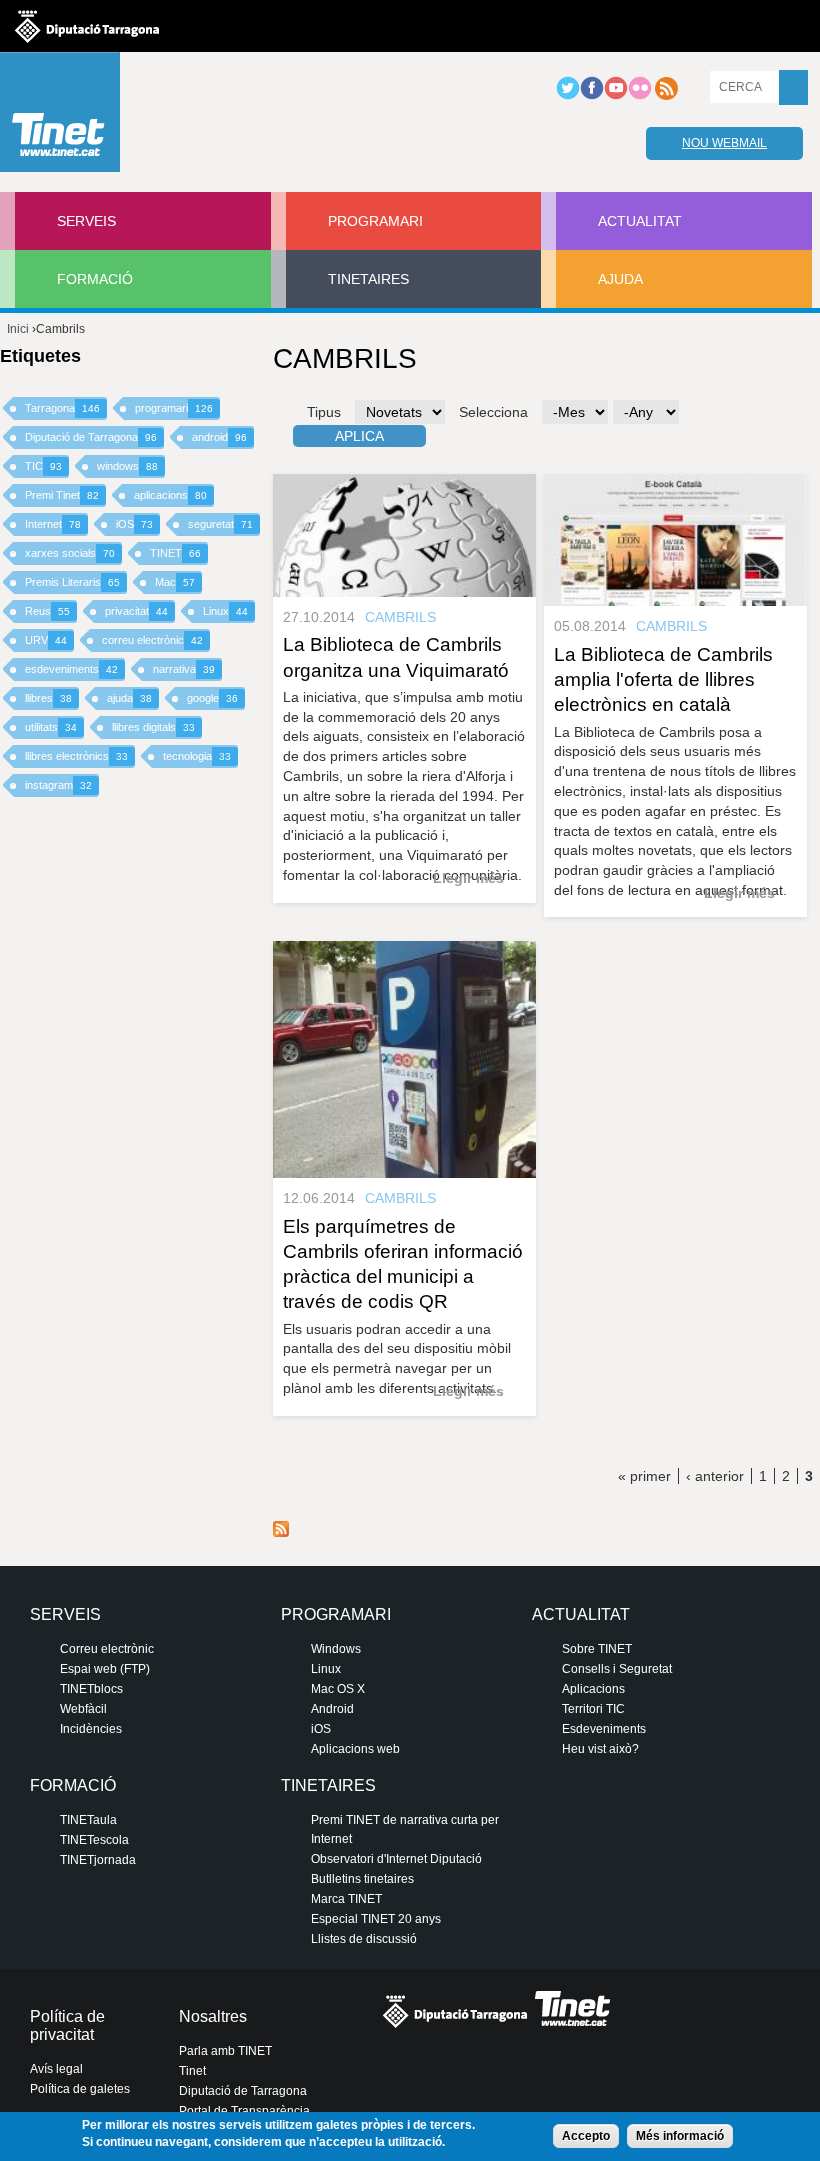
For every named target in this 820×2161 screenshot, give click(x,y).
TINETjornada (98, 1860)
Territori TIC (593, 1709)
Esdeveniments (604, 1729)
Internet (53, 524)
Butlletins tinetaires (362, 1879)
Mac (175, 582)
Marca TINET (346, 1899)
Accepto (586, 2136)
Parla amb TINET (225, 2051)
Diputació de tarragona (87, 26)
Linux (225, 611)
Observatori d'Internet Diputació (396, 1859)
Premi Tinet (62, 495)
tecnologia (197, 756)
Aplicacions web (355, 1749)
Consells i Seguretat (617, 1669)
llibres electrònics (76, 756)
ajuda (129, 698)
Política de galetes (80, 2089)
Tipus (324, 412)
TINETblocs (91, 1689)
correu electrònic (152, 640)
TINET (175, 553)
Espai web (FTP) (105, 1669)
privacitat (136, 611)
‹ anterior (715, 1476)
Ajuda (620, 279)
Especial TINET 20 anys (376, 1919)
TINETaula (88, 1820)
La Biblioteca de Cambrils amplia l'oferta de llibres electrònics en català (663, 679)
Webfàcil (83, 1709)
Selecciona (493, 412)
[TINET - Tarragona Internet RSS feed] (666, 96)
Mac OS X (338, 1689)
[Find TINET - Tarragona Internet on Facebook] (592, 96)
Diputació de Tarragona (91, 437)
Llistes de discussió (364, 1939)
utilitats (51, 727)
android (219, 437)
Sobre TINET (597, 1649)
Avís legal (56, 2069)
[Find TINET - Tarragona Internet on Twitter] (568, 96)
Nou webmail (724, 143)
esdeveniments (71, 669)
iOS (134, 524)
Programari (375, 221)
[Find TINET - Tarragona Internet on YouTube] (616, 96)
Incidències (91, 1729)
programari (174, 408)
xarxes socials (70, 553)
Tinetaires (368, 279)
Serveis (86, 221)
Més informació (680, 2136)
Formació (95, 279)
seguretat (220, 524)
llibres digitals (153, 727)
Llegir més (468, 878)
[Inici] (60, 117)
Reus (47, 611)
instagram (58, 785)
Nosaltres (213, 2016)
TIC (43, 466)
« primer (644, 1476)
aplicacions (170, 495)
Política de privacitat (67, 2025)
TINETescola (94, 1840)
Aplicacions (593, 1689)
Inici (18, 329)
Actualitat (640, 221)
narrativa (184, 669)
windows (127, 466)
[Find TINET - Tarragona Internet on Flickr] (640, 96)
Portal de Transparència (244, 2111)
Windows (336, 1649)
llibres (48, 698)
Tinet (192, 2071)
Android (332, 1709)
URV (46, 640)
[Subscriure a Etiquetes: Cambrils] (281, 1532)
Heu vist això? (600, 1749)
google (212, 698)
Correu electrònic (107, 1649)
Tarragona (62, 408)
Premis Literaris (72, 582)
